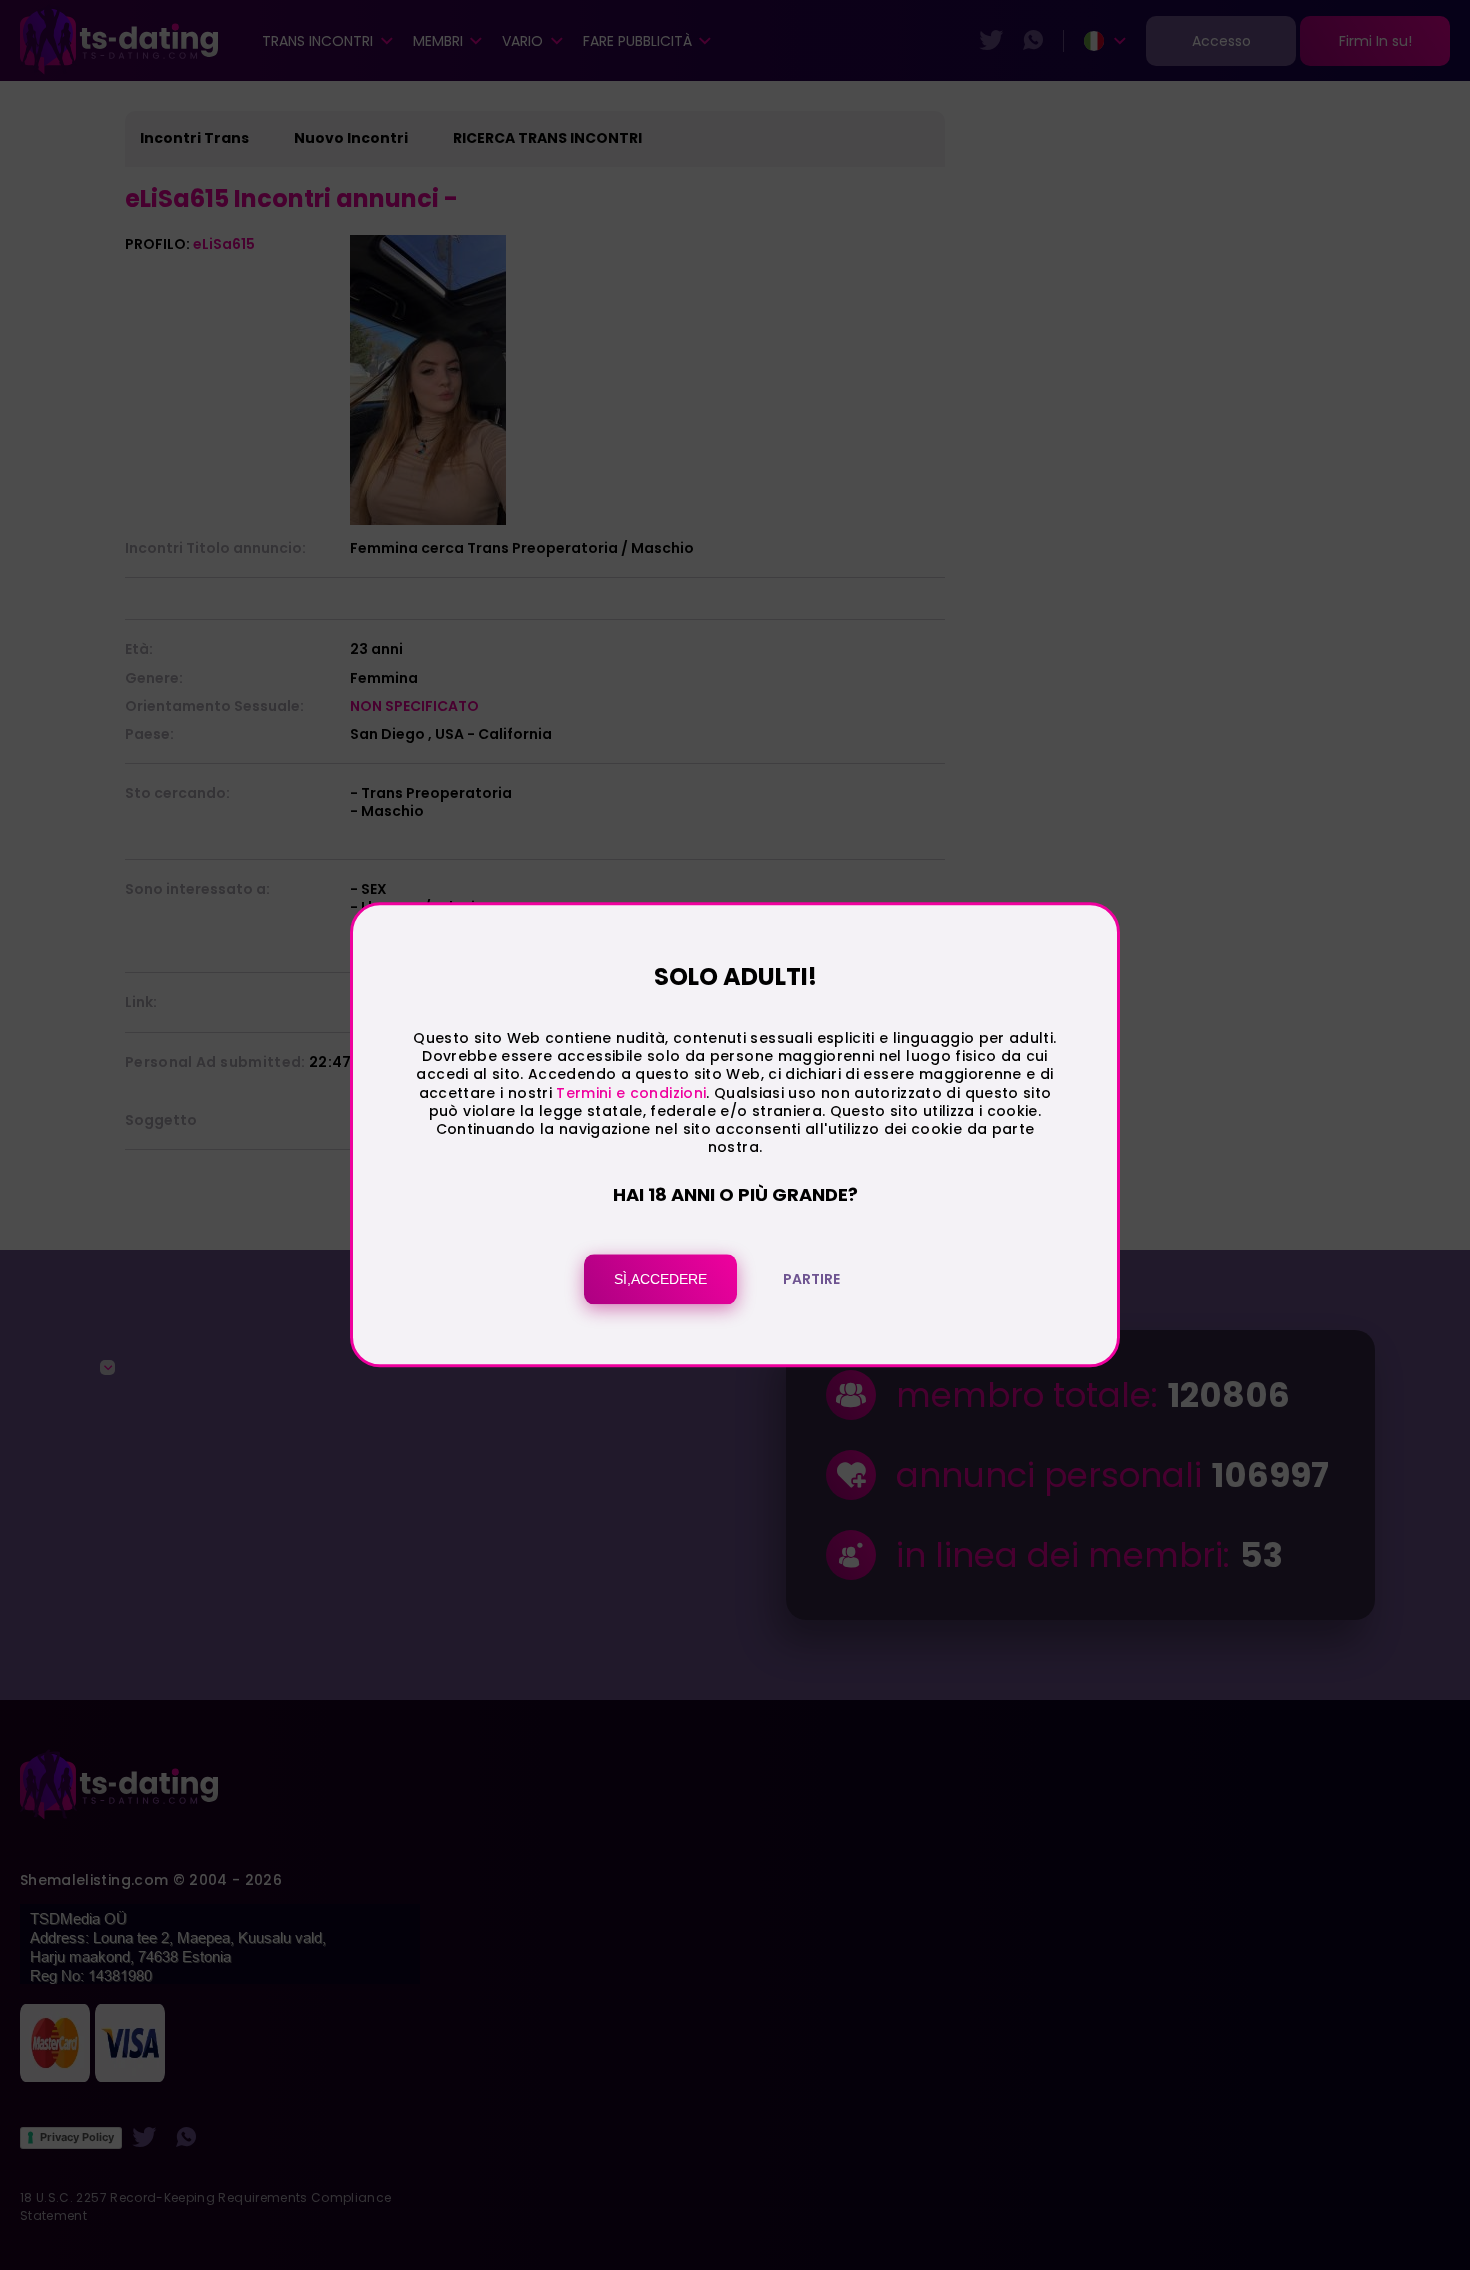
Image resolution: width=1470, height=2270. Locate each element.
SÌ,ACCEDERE (660, 1280)
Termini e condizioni (631, 1093)
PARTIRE (811, 1280)
